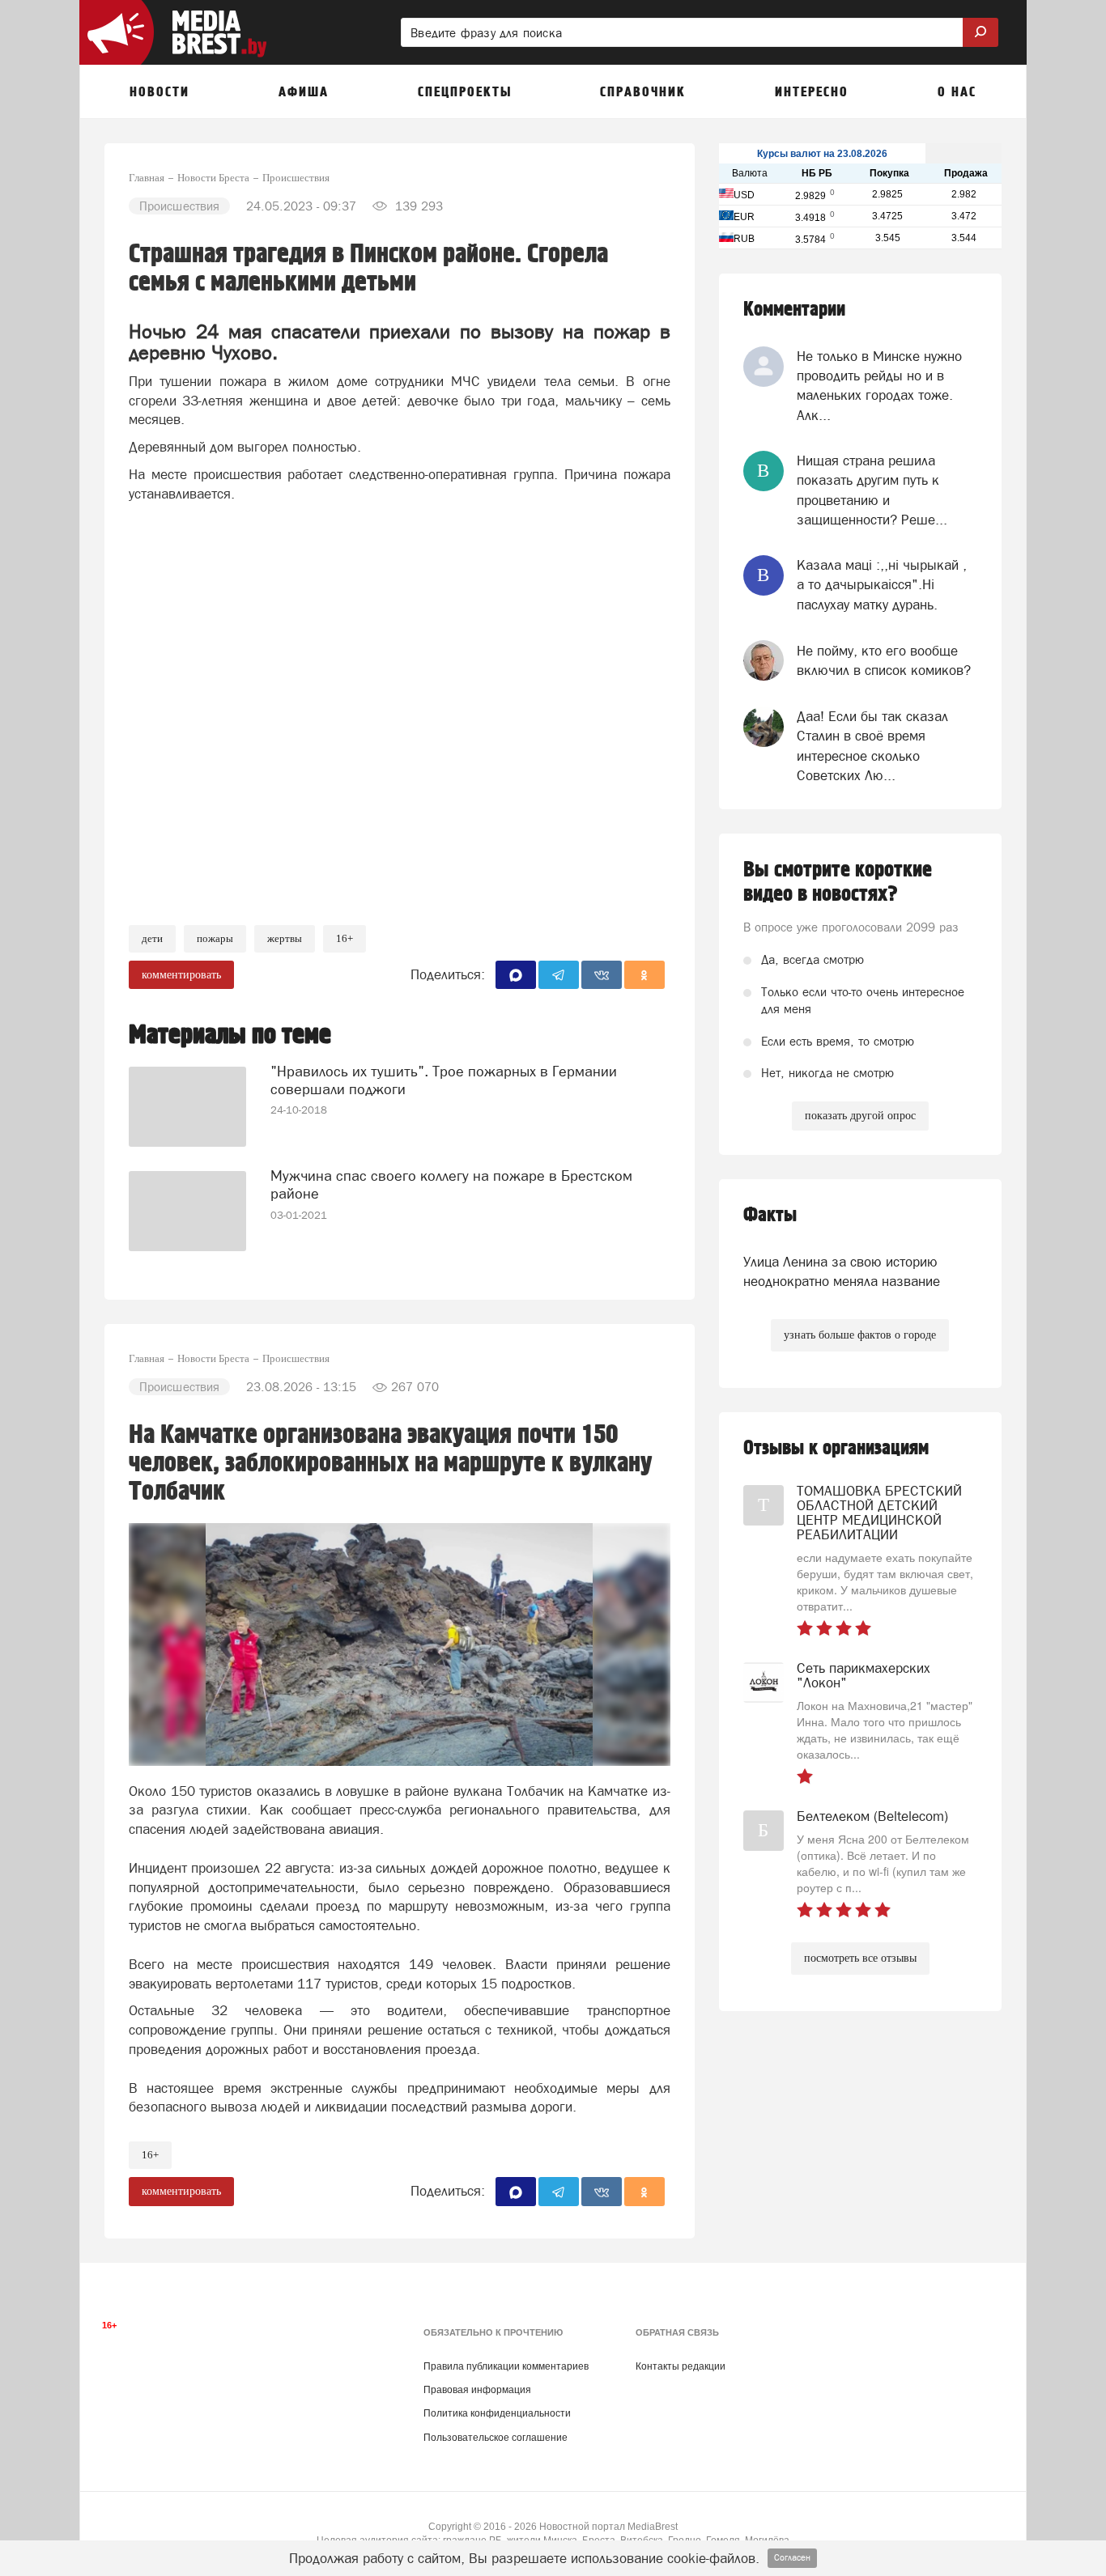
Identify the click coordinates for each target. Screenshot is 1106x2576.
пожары (215, 938)
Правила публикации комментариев (506, 2366)
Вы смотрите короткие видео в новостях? (838, 882)
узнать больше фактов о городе (860, 1335)
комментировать (181, 975)
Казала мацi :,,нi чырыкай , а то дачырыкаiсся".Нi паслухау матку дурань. (882, 585)
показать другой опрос (860, 1116)
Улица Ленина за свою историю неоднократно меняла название (842, 1271)
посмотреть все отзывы (860, 1958)
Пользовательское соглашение (496, 2438)
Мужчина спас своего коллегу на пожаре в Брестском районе (451, 1184)
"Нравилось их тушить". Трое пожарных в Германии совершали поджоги (444, 1080)
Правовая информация (477, 2390)
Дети (152, 938)
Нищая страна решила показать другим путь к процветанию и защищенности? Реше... (872, 490)
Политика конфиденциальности (497, 2413)
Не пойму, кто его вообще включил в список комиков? (884, 660)
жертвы (285, 938)
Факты (770, 1215)
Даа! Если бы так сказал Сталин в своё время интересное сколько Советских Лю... (872, 746)
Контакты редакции (681, 2366)
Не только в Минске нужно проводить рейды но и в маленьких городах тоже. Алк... (879, 386)
